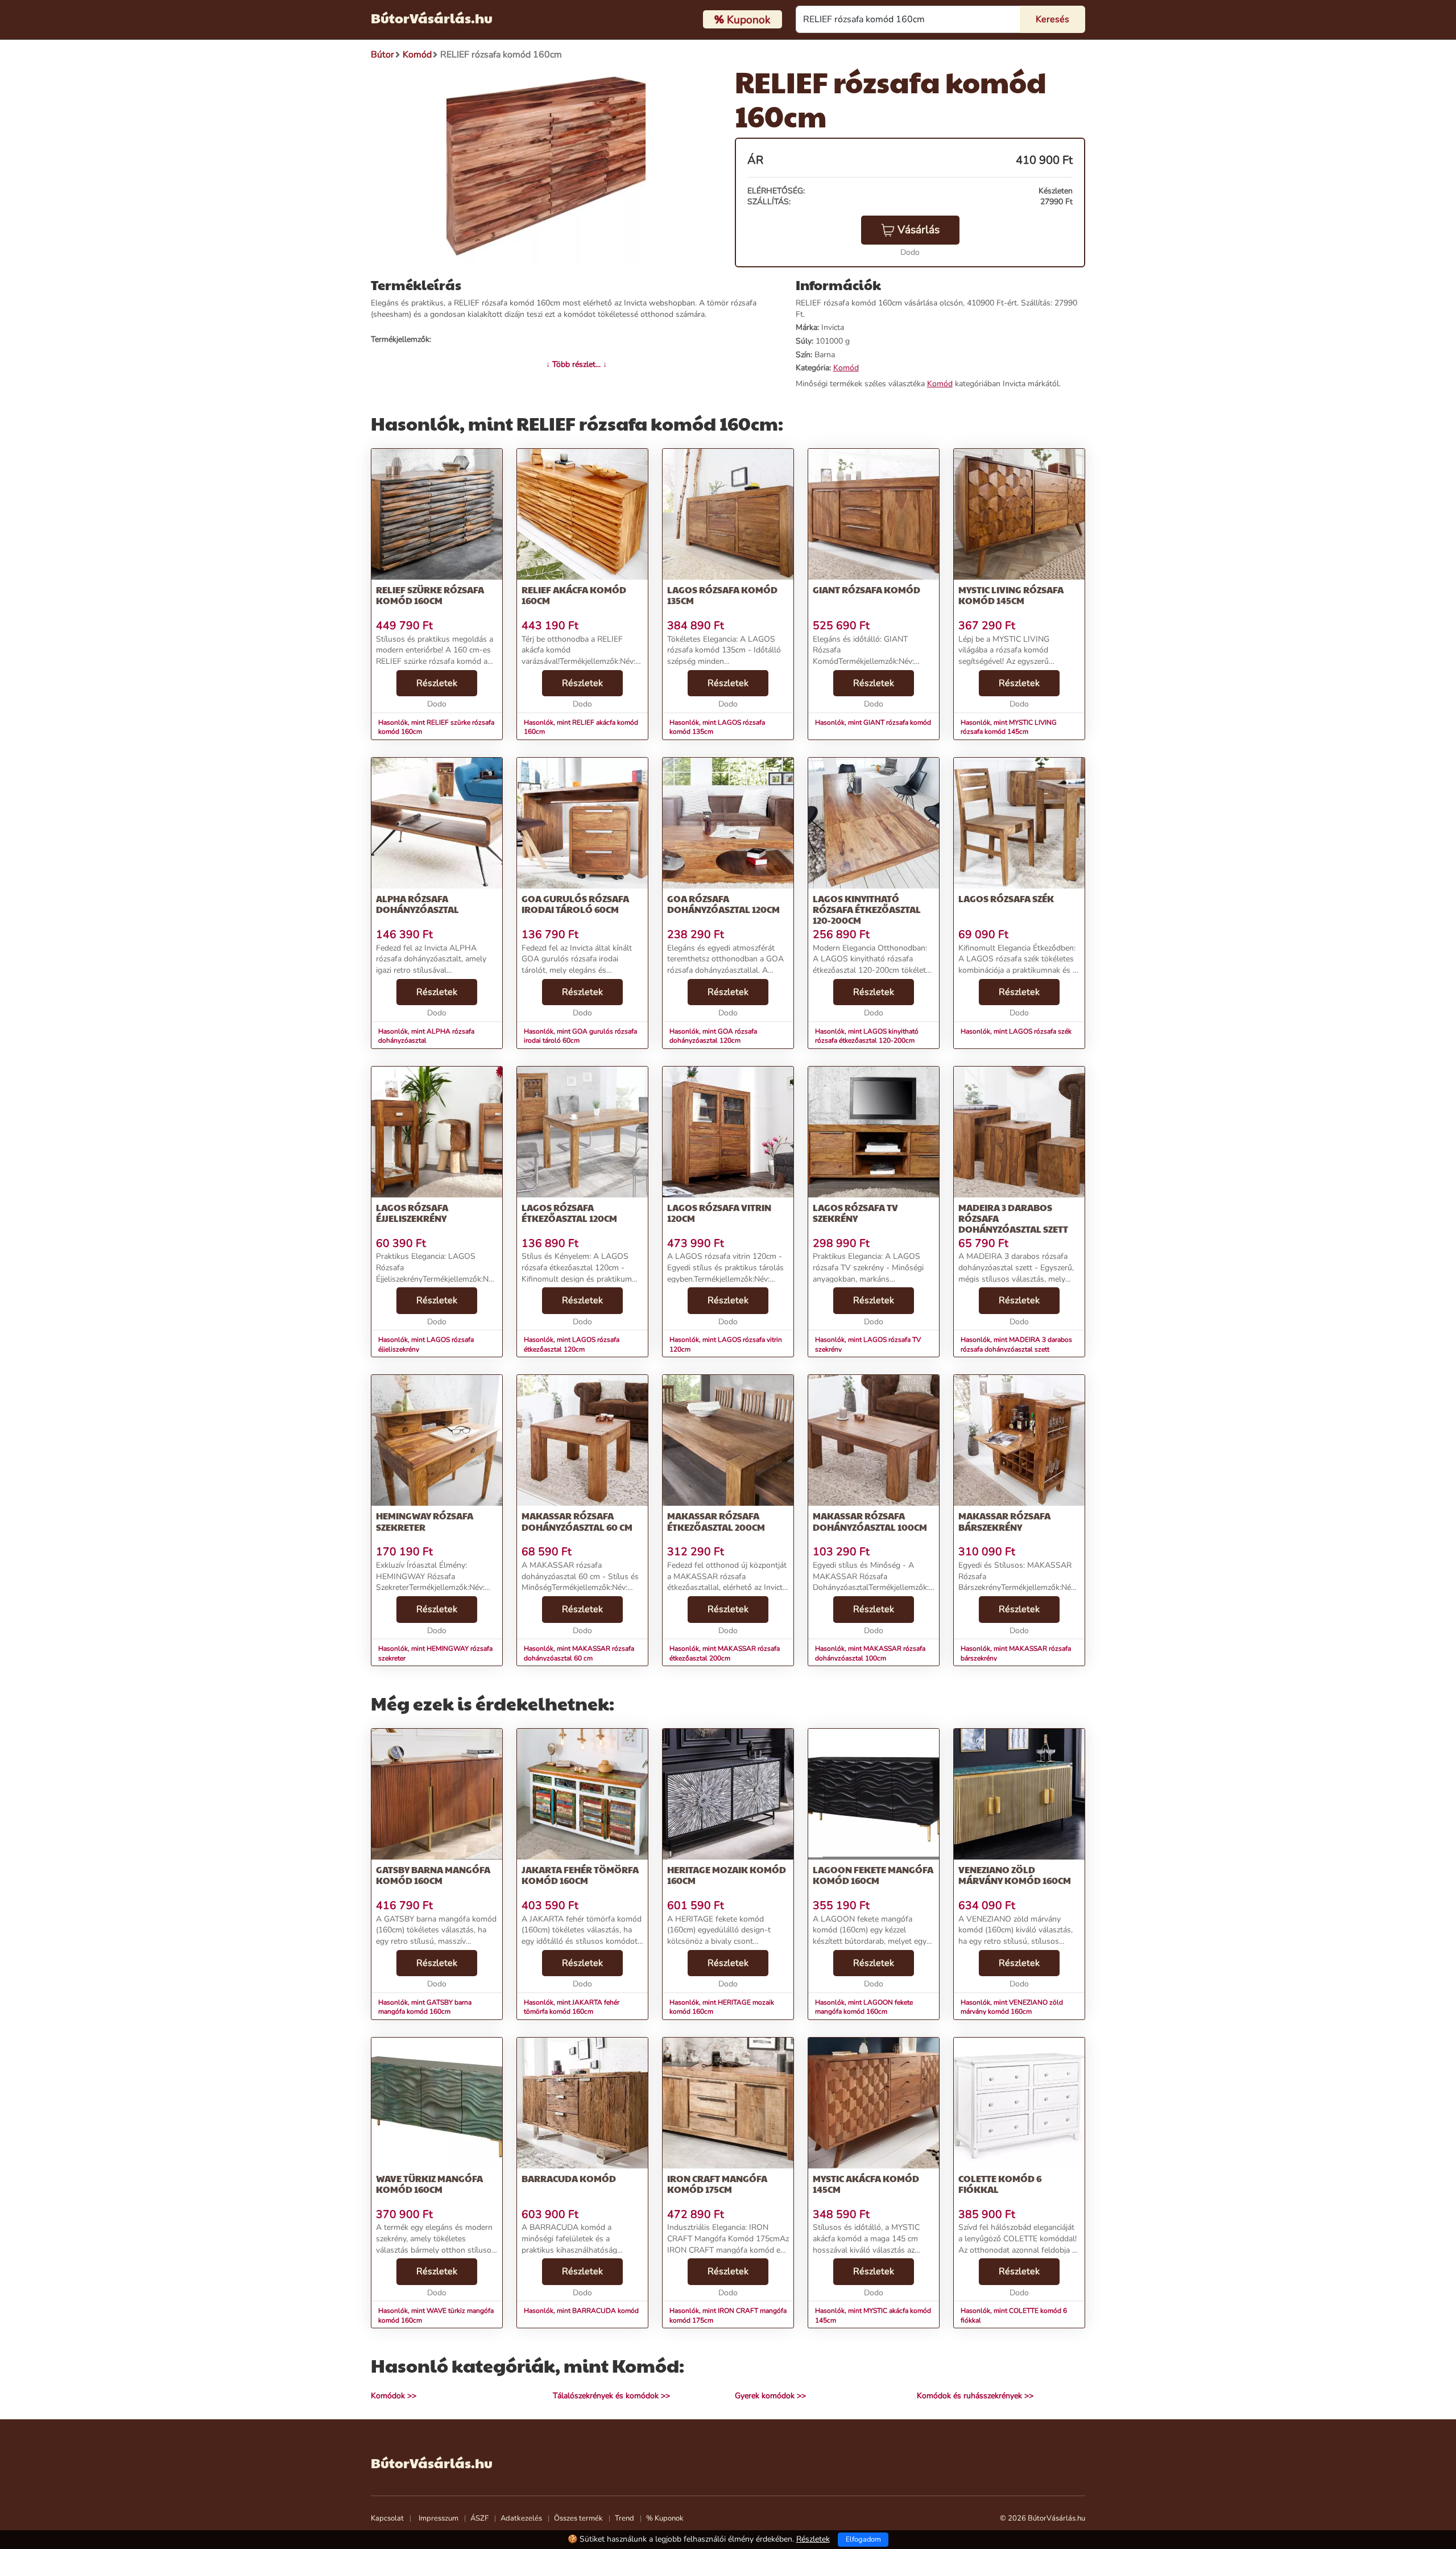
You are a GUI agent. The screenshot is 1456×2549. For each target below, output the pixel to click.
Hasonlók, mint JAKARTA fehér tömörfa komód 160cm (572, 2007)
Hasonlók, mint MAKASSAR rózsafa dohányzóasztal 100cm (870, 1653)
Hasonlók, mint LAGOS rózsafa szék (1016, 1031)
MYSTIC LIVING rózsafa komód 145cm (1011, 595)
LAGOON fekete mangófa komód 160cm (873, 1875)
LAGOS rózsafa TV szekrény (855, 1213)
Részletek (437, 683)
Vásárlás (919, 230)
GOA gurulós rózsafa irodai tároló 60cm (575, 904)
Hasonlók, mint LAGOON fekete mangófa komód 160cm (864, 2007)
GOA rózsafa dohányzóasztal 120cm (723, 904)
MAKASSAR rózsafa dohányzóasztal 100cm (870, 1521)
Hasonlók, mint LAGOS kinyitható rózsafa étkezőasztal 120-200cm (867, 1036)
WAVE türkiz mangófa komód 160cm (429, 2184)
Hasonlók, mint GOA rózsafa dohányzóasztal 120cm (713, 1036)
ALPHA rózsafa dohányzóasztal (417, 904)
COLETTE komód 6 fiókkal (1000, 2184)
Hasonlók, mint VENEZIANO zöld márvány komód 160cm (1012, 2007)
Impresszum (439, 2518)
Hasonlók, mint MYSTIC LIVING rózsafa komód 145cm (1009, 727)
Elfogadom (863, 2539)
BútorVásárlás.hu (432, 18)
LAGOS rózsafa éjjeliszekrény (412, 1213)
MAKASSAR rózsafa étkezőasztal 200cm (716, 1521)
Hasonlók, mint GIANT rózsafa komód (873, 722)
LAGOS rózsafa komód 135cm (722, 595)
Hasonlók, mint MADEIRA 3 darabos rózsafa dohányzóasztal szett (1016, 1344)
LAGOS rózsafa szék (1006, 898)
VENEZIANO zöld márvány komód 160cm (1015, 1875)
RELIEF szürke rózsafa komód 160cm (430, 595)
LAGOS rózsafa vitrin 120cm (719, 1213)
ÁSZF (479, 2518)
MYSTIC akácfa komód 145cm (866, 2184)
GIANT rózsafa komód (866, 590)
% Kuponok (665, 2518)
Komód (846, 368)
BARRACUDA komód (569, 2178)
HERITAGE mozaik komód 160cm (727, 1875)
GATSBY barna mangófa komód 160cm (433, 1875)
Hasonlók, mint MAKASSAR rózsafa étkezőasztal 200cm (725, 1653)
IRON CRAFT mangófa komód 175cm (717, 2184)
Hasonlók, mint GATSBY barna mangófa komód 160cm (425, 2007)
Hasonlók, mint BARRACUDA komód (581, 2311)
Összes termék (578, 2518)
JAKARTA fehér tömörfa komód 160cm (580, 1875)
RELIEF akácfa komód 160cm (574, 595)
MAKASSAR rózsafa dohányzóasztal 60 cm (577, 1521)
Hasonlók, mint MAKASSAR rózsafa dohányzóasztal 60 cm (579, 1653)
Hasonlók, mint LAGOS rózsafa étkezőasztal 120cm (572, 1344)
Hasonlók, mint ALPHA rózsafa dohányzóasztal (426, 1036)
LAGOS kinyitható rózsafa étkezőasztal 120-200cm (867, 909)
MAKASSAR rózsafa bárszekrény (1004, 1521)
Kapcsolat (387, 2518)
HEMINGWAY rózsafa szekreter (425, 1521)
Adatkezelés (521, 2518)
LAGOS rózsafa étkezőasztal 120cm (569, 1213)
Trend (624, 2518)
